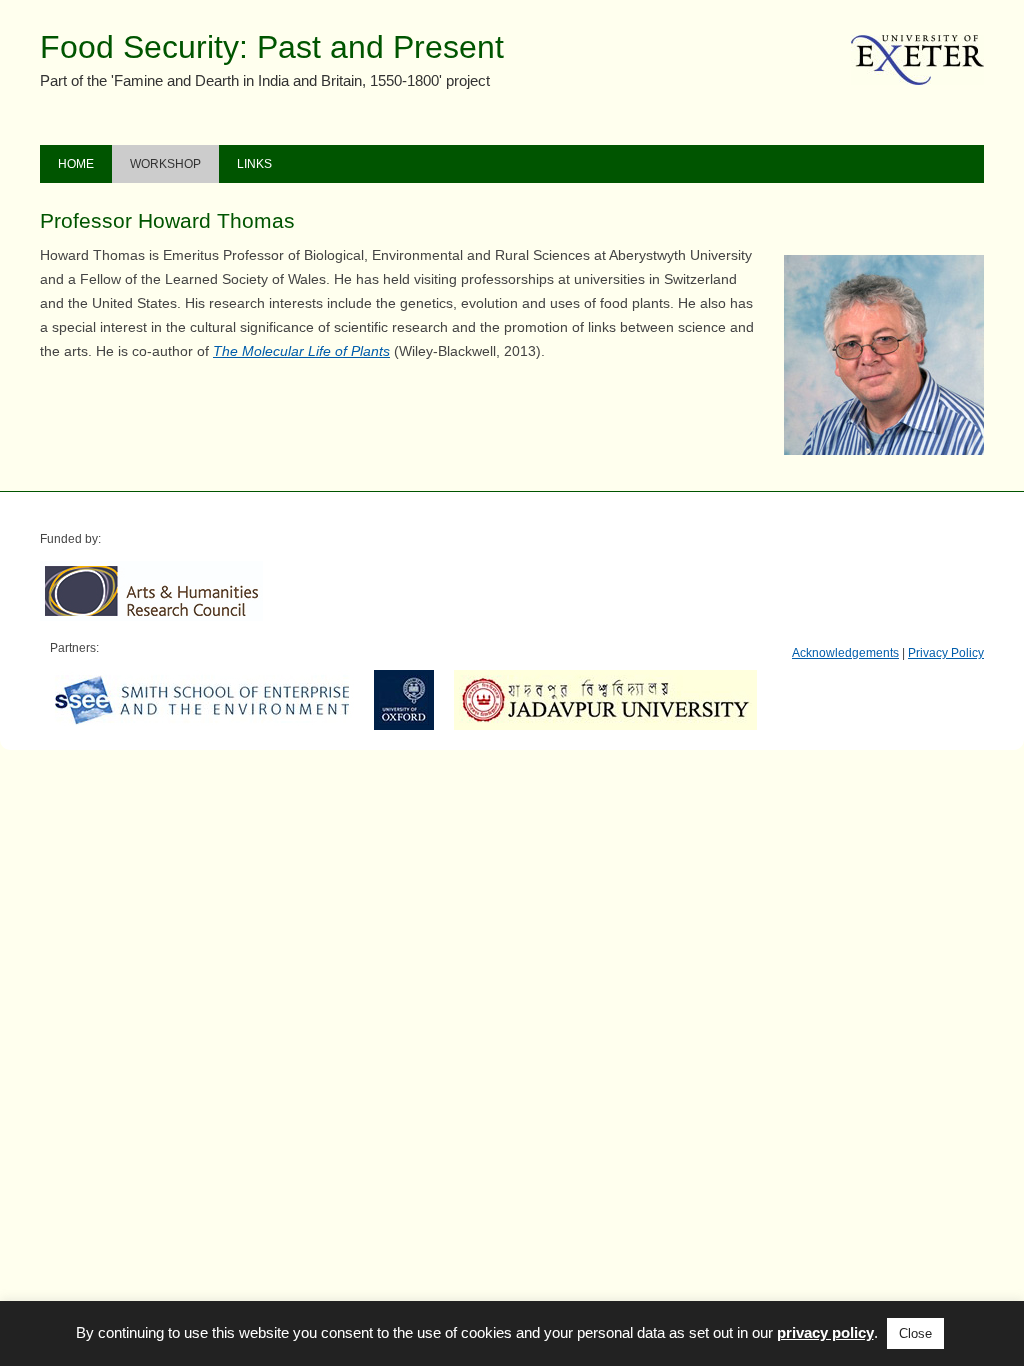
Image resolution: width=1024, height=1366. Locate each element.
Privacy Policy (946, 653)
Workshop (165, 164)
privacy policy (825, 1332)
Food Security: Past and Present (272, 47)
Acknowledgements (845, 653)
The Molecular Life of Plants (301, 351)
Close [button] (915, 1333)
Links (254, 164)
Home (76, 164)
